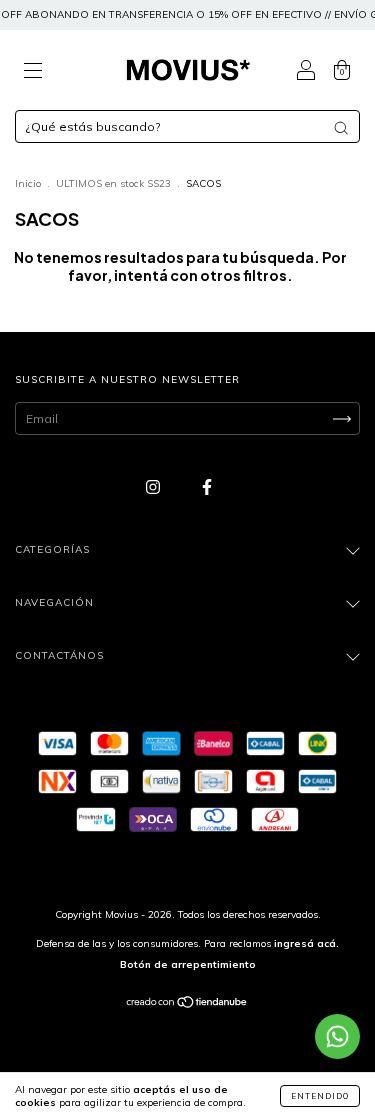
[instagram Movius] (154, 486)
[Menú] (33, 72)
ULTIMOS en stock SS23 (113, 183)
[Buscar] (341, 128)
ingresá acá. (306, 943)
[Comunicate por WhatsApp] (337, 1036)
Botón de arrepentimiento (188, 964)
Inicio (28, 183)
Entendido (320, 1096)
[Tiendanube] (187, 1004)
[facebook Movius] (207, 486)
